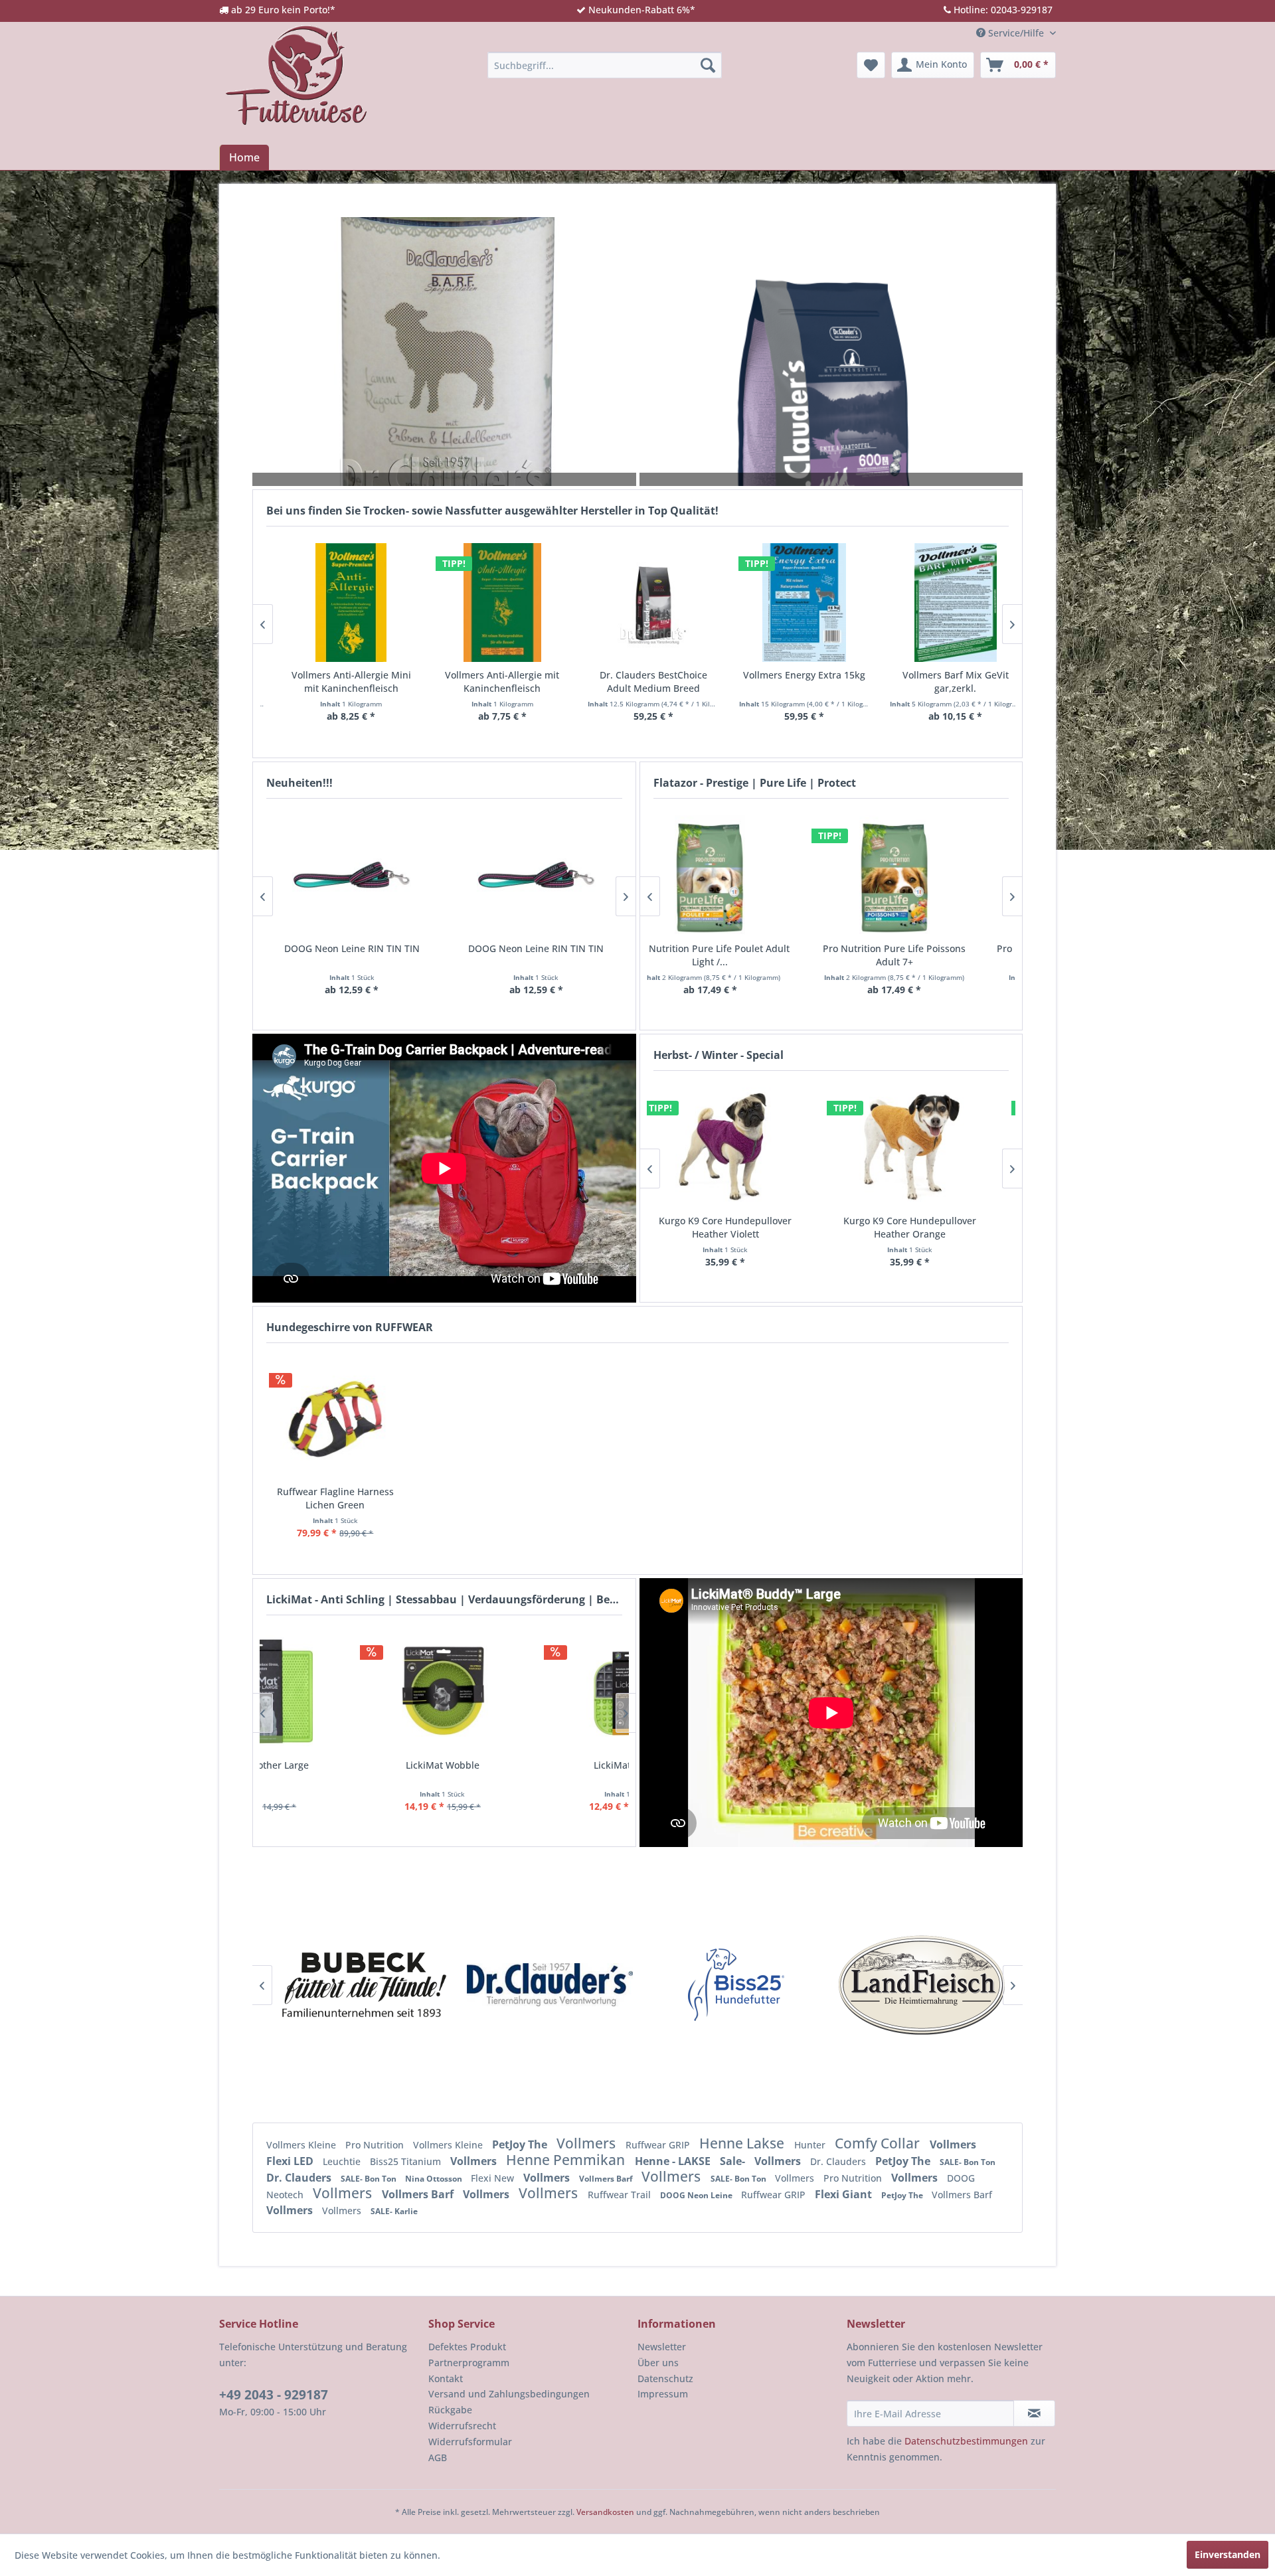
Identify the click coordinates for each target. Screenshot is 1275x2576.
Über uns (658, 2363)
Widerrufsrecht (462, 2426)
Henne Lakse (743, 2143)
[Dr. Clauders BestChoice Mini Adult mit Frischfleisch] (817, 603)
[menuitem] (605, 65)
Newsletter (662, 2347)
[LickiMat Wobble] (352, 1691)
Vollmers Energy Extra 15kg (514, 675)
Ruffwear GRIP (659, 2145)
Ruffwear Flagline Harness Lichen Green (335, 1498)
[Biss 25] (367, 1985)
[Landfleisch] (553, 1985)
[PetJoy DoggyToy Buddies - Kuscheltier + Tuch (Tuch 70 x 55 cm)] (536, 875)
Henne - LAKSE (674, 2161)
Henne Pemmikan (567, 2160)
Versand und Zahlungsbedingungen (509, 2394)
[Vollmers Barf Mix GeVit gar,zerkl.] (665, 603)
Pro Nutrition (376, 2145)
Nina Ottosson (435, 2179)
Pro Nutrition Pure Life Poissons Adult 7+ (738, 955)
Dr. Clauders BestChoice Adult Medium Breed (363, 682)
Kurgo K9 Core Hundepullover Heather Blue (923, 1227)
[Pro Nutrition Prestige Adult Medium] (923, 875)
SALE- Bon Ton (968, 2162)
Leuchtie (343, 2161)
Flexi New (494, 2178)
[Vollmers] (925, 1985)
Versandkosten (605, 2512)
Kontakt (446, 2378)
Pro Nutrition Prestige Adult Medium (923, 948)
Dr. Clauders (839, 2161)
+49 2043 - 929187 (274, 2395)
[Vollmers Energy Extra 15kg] (515, 603)
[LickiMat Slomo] (536, 1691)
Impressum (663, 2394)
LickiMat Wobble (352, 1765)
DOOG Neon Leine (697, 2195)
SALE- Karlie (394, 2211)
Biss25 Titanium (407, 2161)
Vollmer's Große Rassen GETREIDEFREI (968, 682)
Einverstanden (1228, 2554)
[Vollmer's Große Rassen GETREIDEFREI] (968, 603)
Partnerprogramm (469, 2363)
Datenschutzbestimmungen (966, 2441)
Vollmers (588, 2143)
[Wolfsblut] (739, 1985)
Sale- (734, 2161)
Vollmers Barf (607, 2179)
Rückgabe (450, 2410)
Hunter (811, 2145)
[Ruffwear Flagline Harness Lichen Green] (335, 1419)
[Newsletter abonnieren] (1034, 2413)
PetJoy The (521, 2144)
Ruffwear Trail (621, 2195)
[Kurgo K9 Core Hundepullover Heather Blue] (923, 1147)
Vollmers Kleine (302, 2145)
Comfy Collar (879, 2143)
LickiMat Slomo (536, 1765)
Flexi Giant (845, 2194)
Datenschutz (665, 2378)
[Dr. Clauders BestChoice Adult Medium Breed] (363, 603)
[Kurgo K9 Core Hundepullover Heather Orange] (738, 1147)
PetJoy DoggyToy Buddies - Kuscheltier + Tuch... (536, 955)
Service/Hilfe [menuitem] (1016, 33)
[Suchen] (708, 65)
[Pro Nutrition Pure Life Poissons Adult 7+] (738, 875)
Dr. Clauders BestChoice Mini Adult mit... (817, 682)
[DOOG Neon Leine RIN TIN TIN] (352, 875)
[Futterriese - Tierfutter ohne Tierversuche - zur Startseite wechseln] (296, 75)
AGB (438, 2457)
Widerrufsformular (470, 2442)
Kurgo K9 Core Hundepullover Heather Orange (738, 1227)
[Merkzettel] (871, 65)
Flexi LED (291, 2161)
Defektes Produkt (467, 2347)
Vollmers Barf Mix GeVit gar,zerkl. (665, 682)
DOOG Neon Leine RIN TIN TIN (351, 948)
